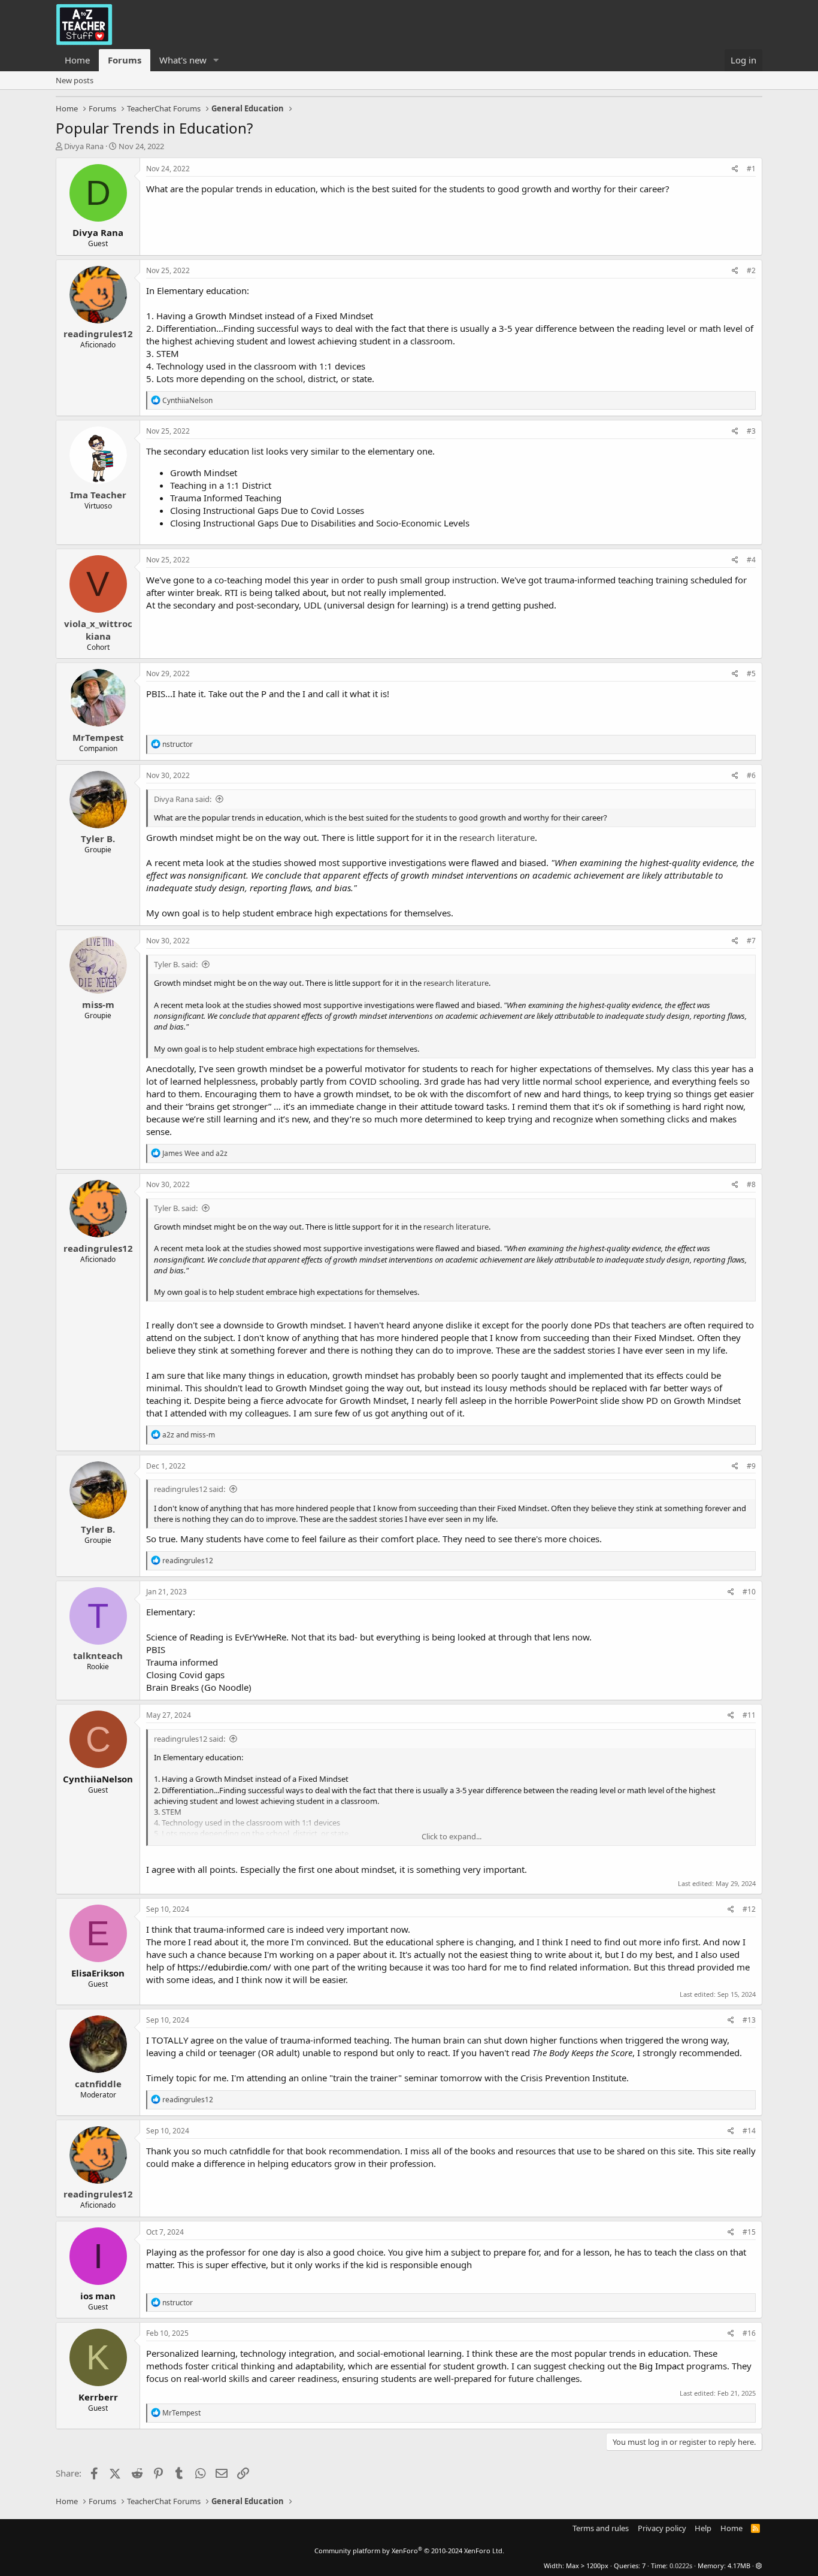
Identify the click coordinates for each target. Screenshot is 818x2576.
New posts (75, 80)
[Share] (735, 169)
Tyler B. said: (176, 964)
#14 (749, 2131)
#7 (751, 941)
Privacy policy (662, 2528)
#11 (749, 1715)
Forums (125, 60)
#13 (749, 2020)
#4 (751, 560)
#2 (751, 270)
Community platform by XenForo (409, 2551)
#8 (751, 1184)
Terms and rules (601, 2528)
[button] (216, 60)
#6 (751, 775)
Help (703, 2528)
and (195, 1153)
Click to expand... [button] (452, 1836)
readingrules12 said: (190, 1489)
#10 (749, 1592)
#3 (751, 431)
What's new (183, 60)
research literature (497, 837)
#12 (749, 1909)
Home (77, 60)
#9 (751, 1466)
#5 (751, 673)
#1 (751, 169)
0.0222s (681, 2566)
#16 (749, 2333)
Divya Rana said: (183, 799)
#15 (749, 2232)
